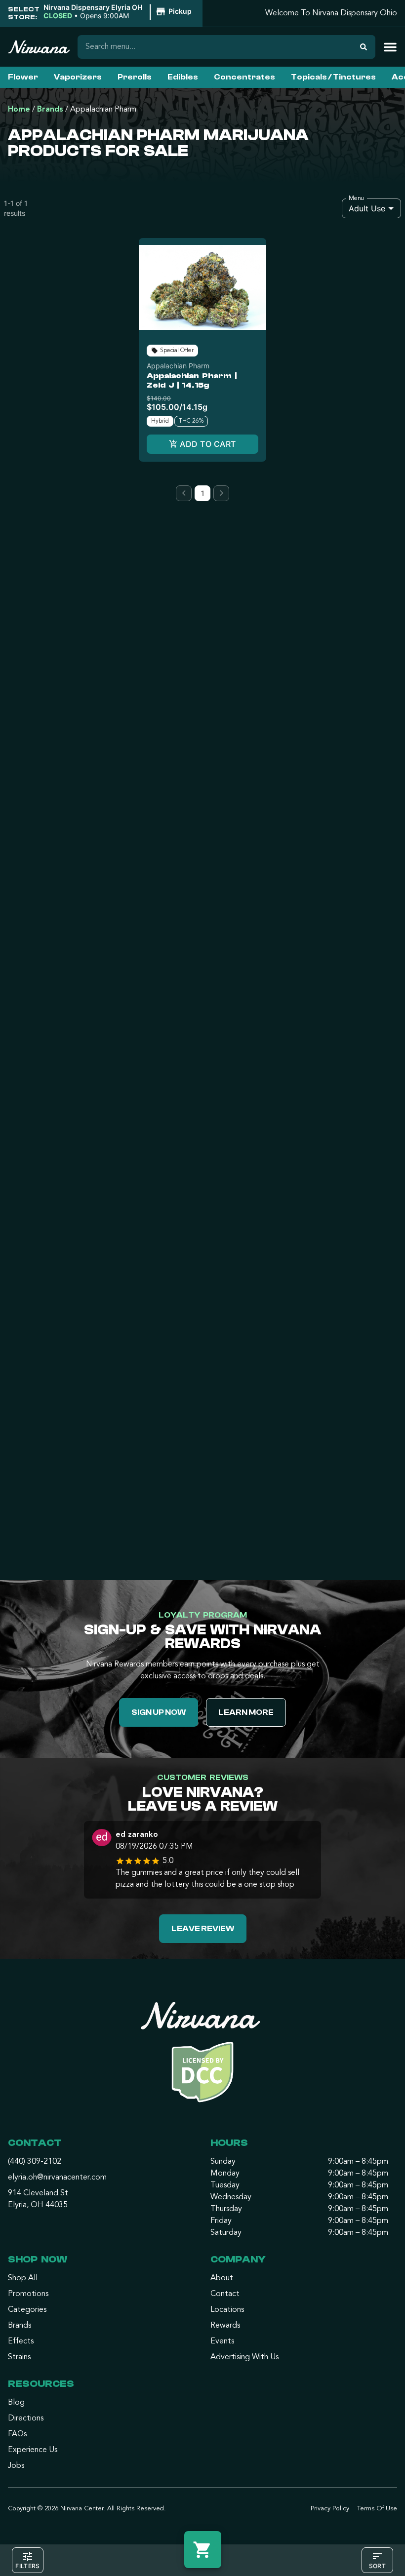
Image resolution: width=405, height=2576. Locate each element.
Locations (227, 2310)
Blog (16, 2403)
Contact (225, 2294)
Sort (377, 2566)
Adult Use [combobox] (367, 208)
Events (222, 2341)
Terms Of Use (377, 2509)
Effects (21, 2341)
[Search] (364, 47)
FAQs (17, 2434)
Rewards (225, 2326)
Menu (356, 198)
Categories (27, 2310)
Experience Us (33, 2450)
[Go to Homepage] (202, 2056)
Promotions (28, 2294)
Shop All (23, 2278)
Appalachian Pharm (178, 366)
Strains (19, 2357)
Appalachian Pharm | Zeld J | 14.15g (192, 380)
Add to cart (208, 444)
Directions (26, 2418)
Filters (27, 2566)
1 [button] (203, 493)
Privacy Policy (330, 2509)
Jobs (16, 2466)
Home (19, 110)
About (222, 2278)
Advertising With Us (244, 2357)
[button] (119, 12)
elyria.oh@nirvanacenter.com (57, 2178)
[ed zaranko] (102, 1839)
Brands (50, 110)
